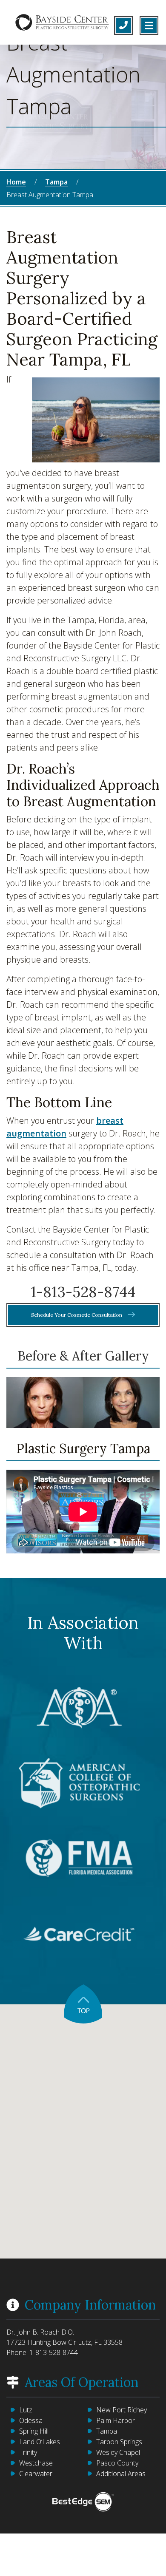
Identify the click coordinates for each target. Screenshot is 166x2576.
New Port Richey (122, 2410)
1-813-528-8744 (83, 1292)
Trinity (28, 2452)
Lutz (26, 2410)
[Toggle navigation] (149, 26)
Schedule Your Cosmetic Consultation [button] (77, 1315)
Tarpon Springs (119, 2442)
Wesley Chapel (118, 2452)
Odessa (31, 2420)
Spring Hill (34, 2431)
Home (16, 182)
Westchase (36, 2463)
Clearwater (36, 2474)
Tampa (56, 182)
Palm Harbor (116, 2420)
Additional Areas (121, 2474)
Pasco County (117, 2463)
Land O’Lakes (40, 2442)
